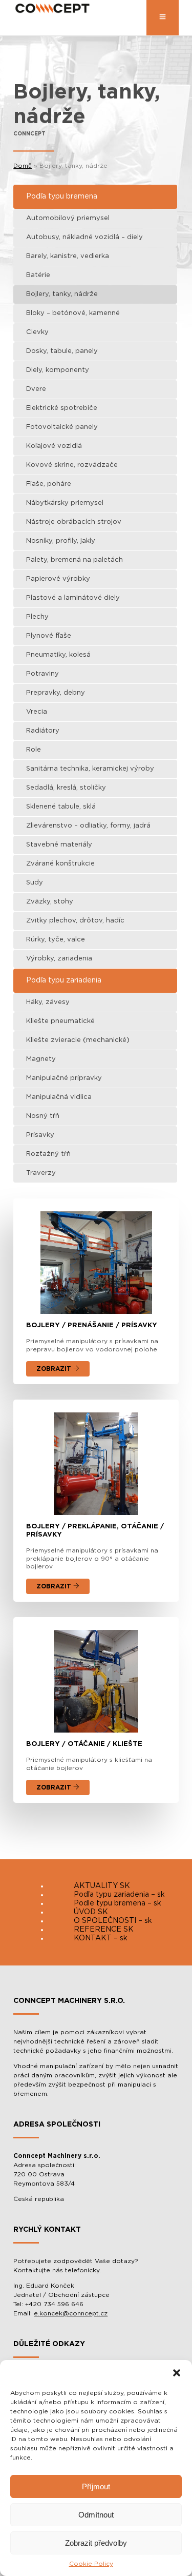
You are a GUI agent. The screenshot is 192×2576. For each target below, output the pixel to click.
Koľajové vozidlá (54, 446)
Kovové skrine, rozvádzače (72, 465)
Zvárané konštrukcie (60, 864)
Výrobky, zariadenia (59, 959)
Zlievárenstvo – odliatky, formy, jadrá (88, 826)
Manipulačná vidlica (59, 1097)
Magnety (41, 1059)
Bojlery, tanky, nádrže (62, 294)
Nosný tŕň (43, 1116)
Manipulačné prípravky (64, 1078)
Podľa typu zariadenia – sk (119, 1895)
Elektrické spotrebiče (62, 408)
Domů (23, 166)
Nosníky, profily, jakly (61, 541)
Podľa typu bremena (62, 196)
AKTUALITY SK (102, 1886)
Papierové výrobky (58, 579)
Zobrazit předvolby (96, 2543)
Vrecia (37, 712)
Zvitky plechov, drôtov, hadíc (75, 921)
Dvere (36, 389)
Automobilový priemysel (68, 218)
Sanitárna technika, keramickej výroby (90, 769)
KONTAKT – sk (101, 1938)
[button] (177, 2373)
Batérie (38, 275)
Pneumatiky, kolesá (58, 655)
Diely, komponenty (58, 370)
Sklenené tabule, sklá (61, 807)
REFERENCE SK (104, 1930)
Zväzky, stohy (50, 902)
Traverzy (41, 1173)
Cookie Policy (91, 2564)
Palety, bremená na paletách (74, 560)
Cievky (37, 332)
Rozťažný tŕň (48, 1154)
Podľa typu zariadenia (64, 980)
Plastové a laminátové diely (73, 598)
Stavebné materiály (59, 845)
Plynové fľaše (49, 636)
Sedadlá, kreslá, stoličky (66, 788)
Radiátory (43, 731)
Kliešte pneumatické (60, 1021)
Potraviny (42, 674)
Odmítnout (96, 2515)
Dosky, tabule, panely (62, 351)
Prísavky (40, 1135)
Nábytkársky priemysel (65, 503)
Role (34, 750)
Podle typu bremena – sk (118, 1903)
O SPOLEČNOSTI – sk (113, 1921)
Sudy (35, 883)
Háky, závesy (48, 1002)
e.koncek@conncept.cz (71, 2313)
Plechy (37, 617)
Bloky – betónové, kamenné (73, 313)
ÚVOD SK (91, 1912)
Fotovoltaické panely (62, 427)
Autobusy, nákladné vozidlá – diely (84, 237)
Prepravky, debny (56, 693)
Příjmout (96, 2486)
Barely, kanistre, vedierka (68, 256)
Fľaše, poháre (49, 484)
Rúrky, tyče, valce (56, 940)
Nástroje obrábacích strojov (74, 522)
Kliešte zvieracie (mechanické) (78, 1040)
